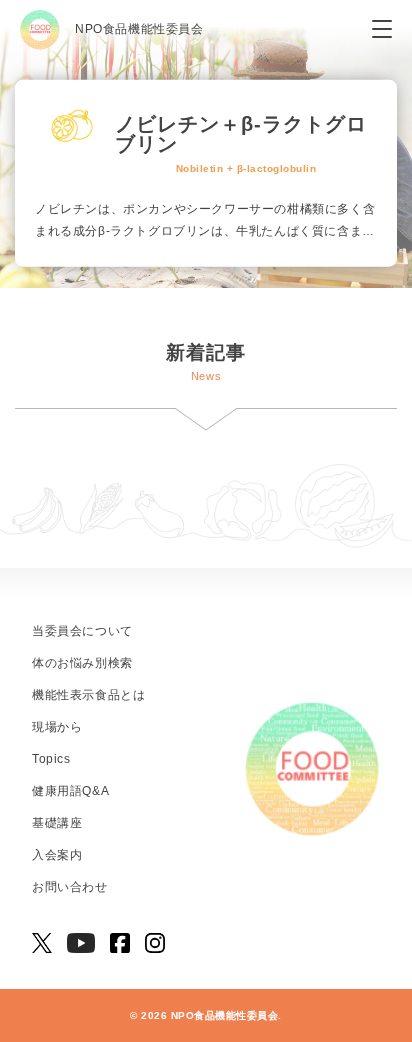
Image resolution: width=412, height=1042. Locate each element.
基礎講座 (57, 823)
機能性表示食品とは (88, 695)
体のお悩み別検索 (82, 663)
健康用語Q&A (70, 791)
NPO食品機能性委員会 (139, 29)
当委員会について (82, 631)
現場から (57, 727)
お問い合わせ (70, 887)
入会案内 (57, 855)
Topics (51, 759)
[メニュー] (382, 30)
